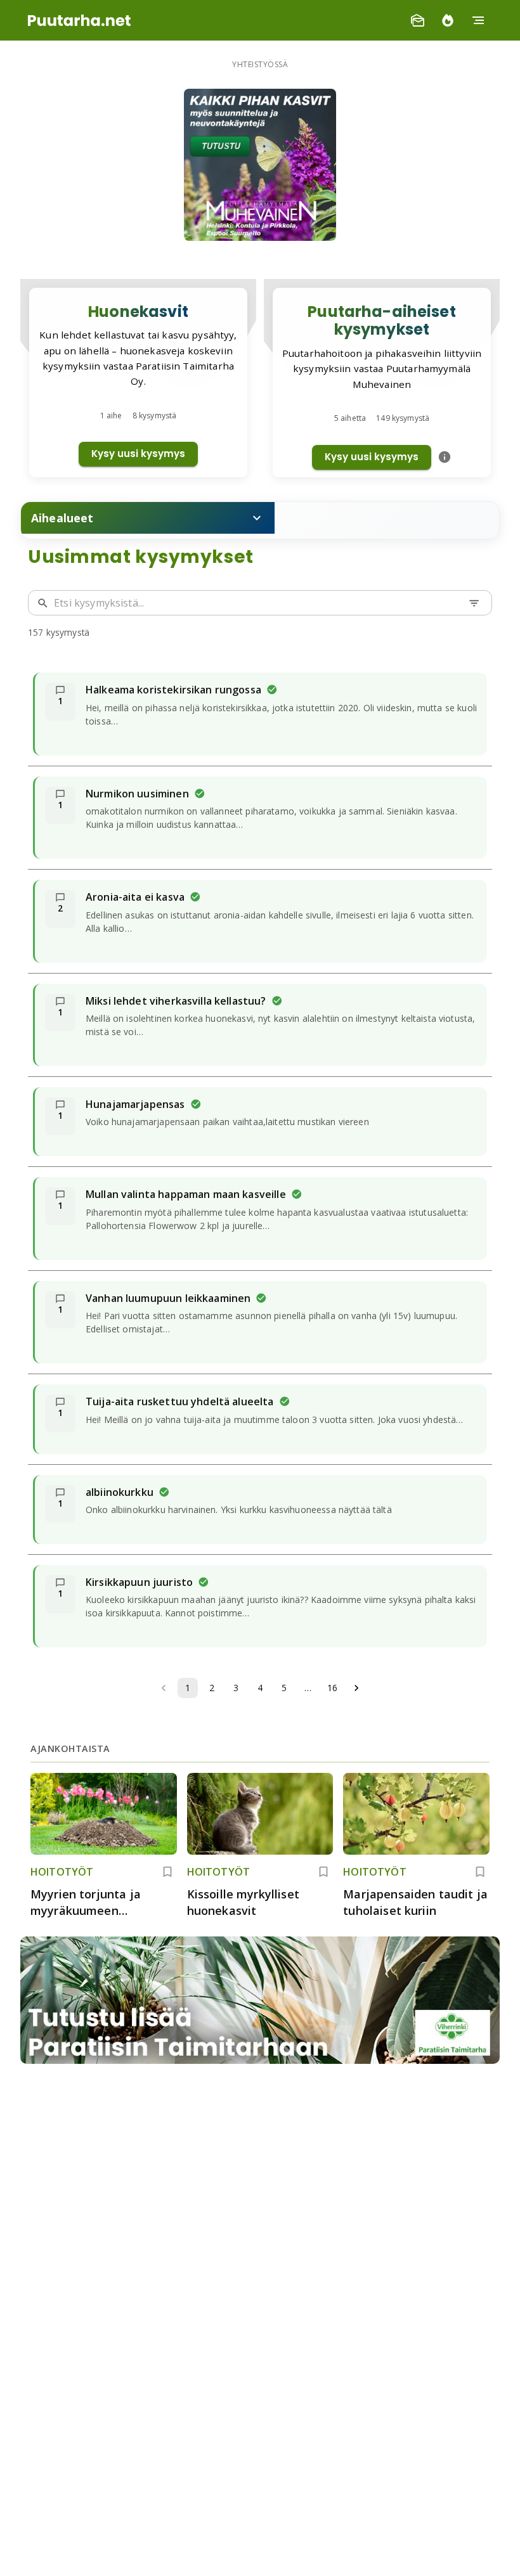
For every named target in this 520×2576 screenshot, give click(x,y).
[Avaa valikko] (478, 20)
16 (332, 1688)
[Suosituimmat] (448, 20)
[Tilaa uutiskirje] (417, 20)
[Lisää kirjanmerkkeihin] (167, 1872)
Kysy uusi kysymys (138, 454)
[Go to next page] (356, 1688)
